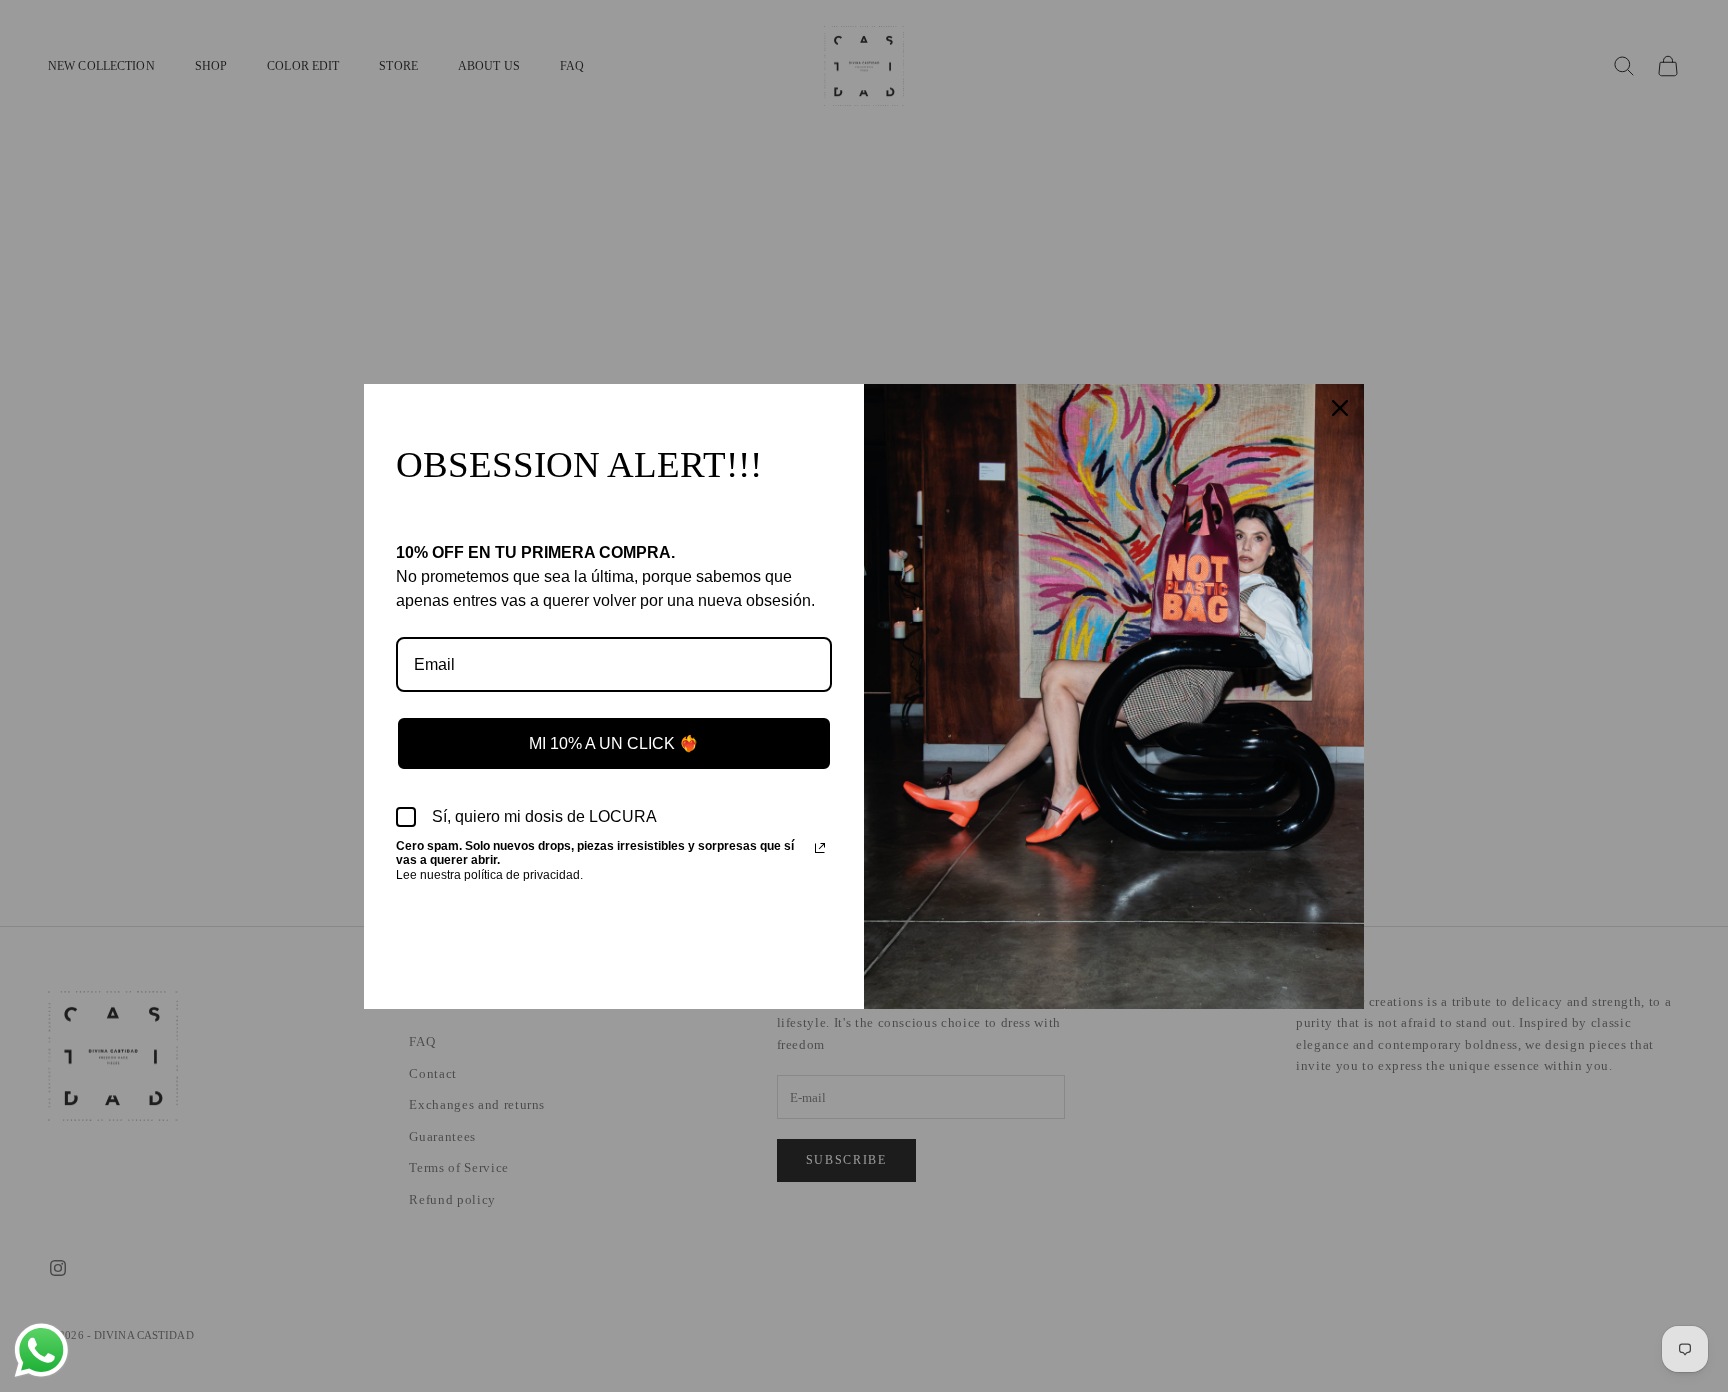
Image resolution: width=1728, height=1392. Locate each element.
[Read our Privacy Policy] (820, 848)
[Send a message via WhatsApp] (41, 1350)
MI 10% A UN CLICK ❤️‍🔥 (614, 743)
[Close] (1340, 408)
